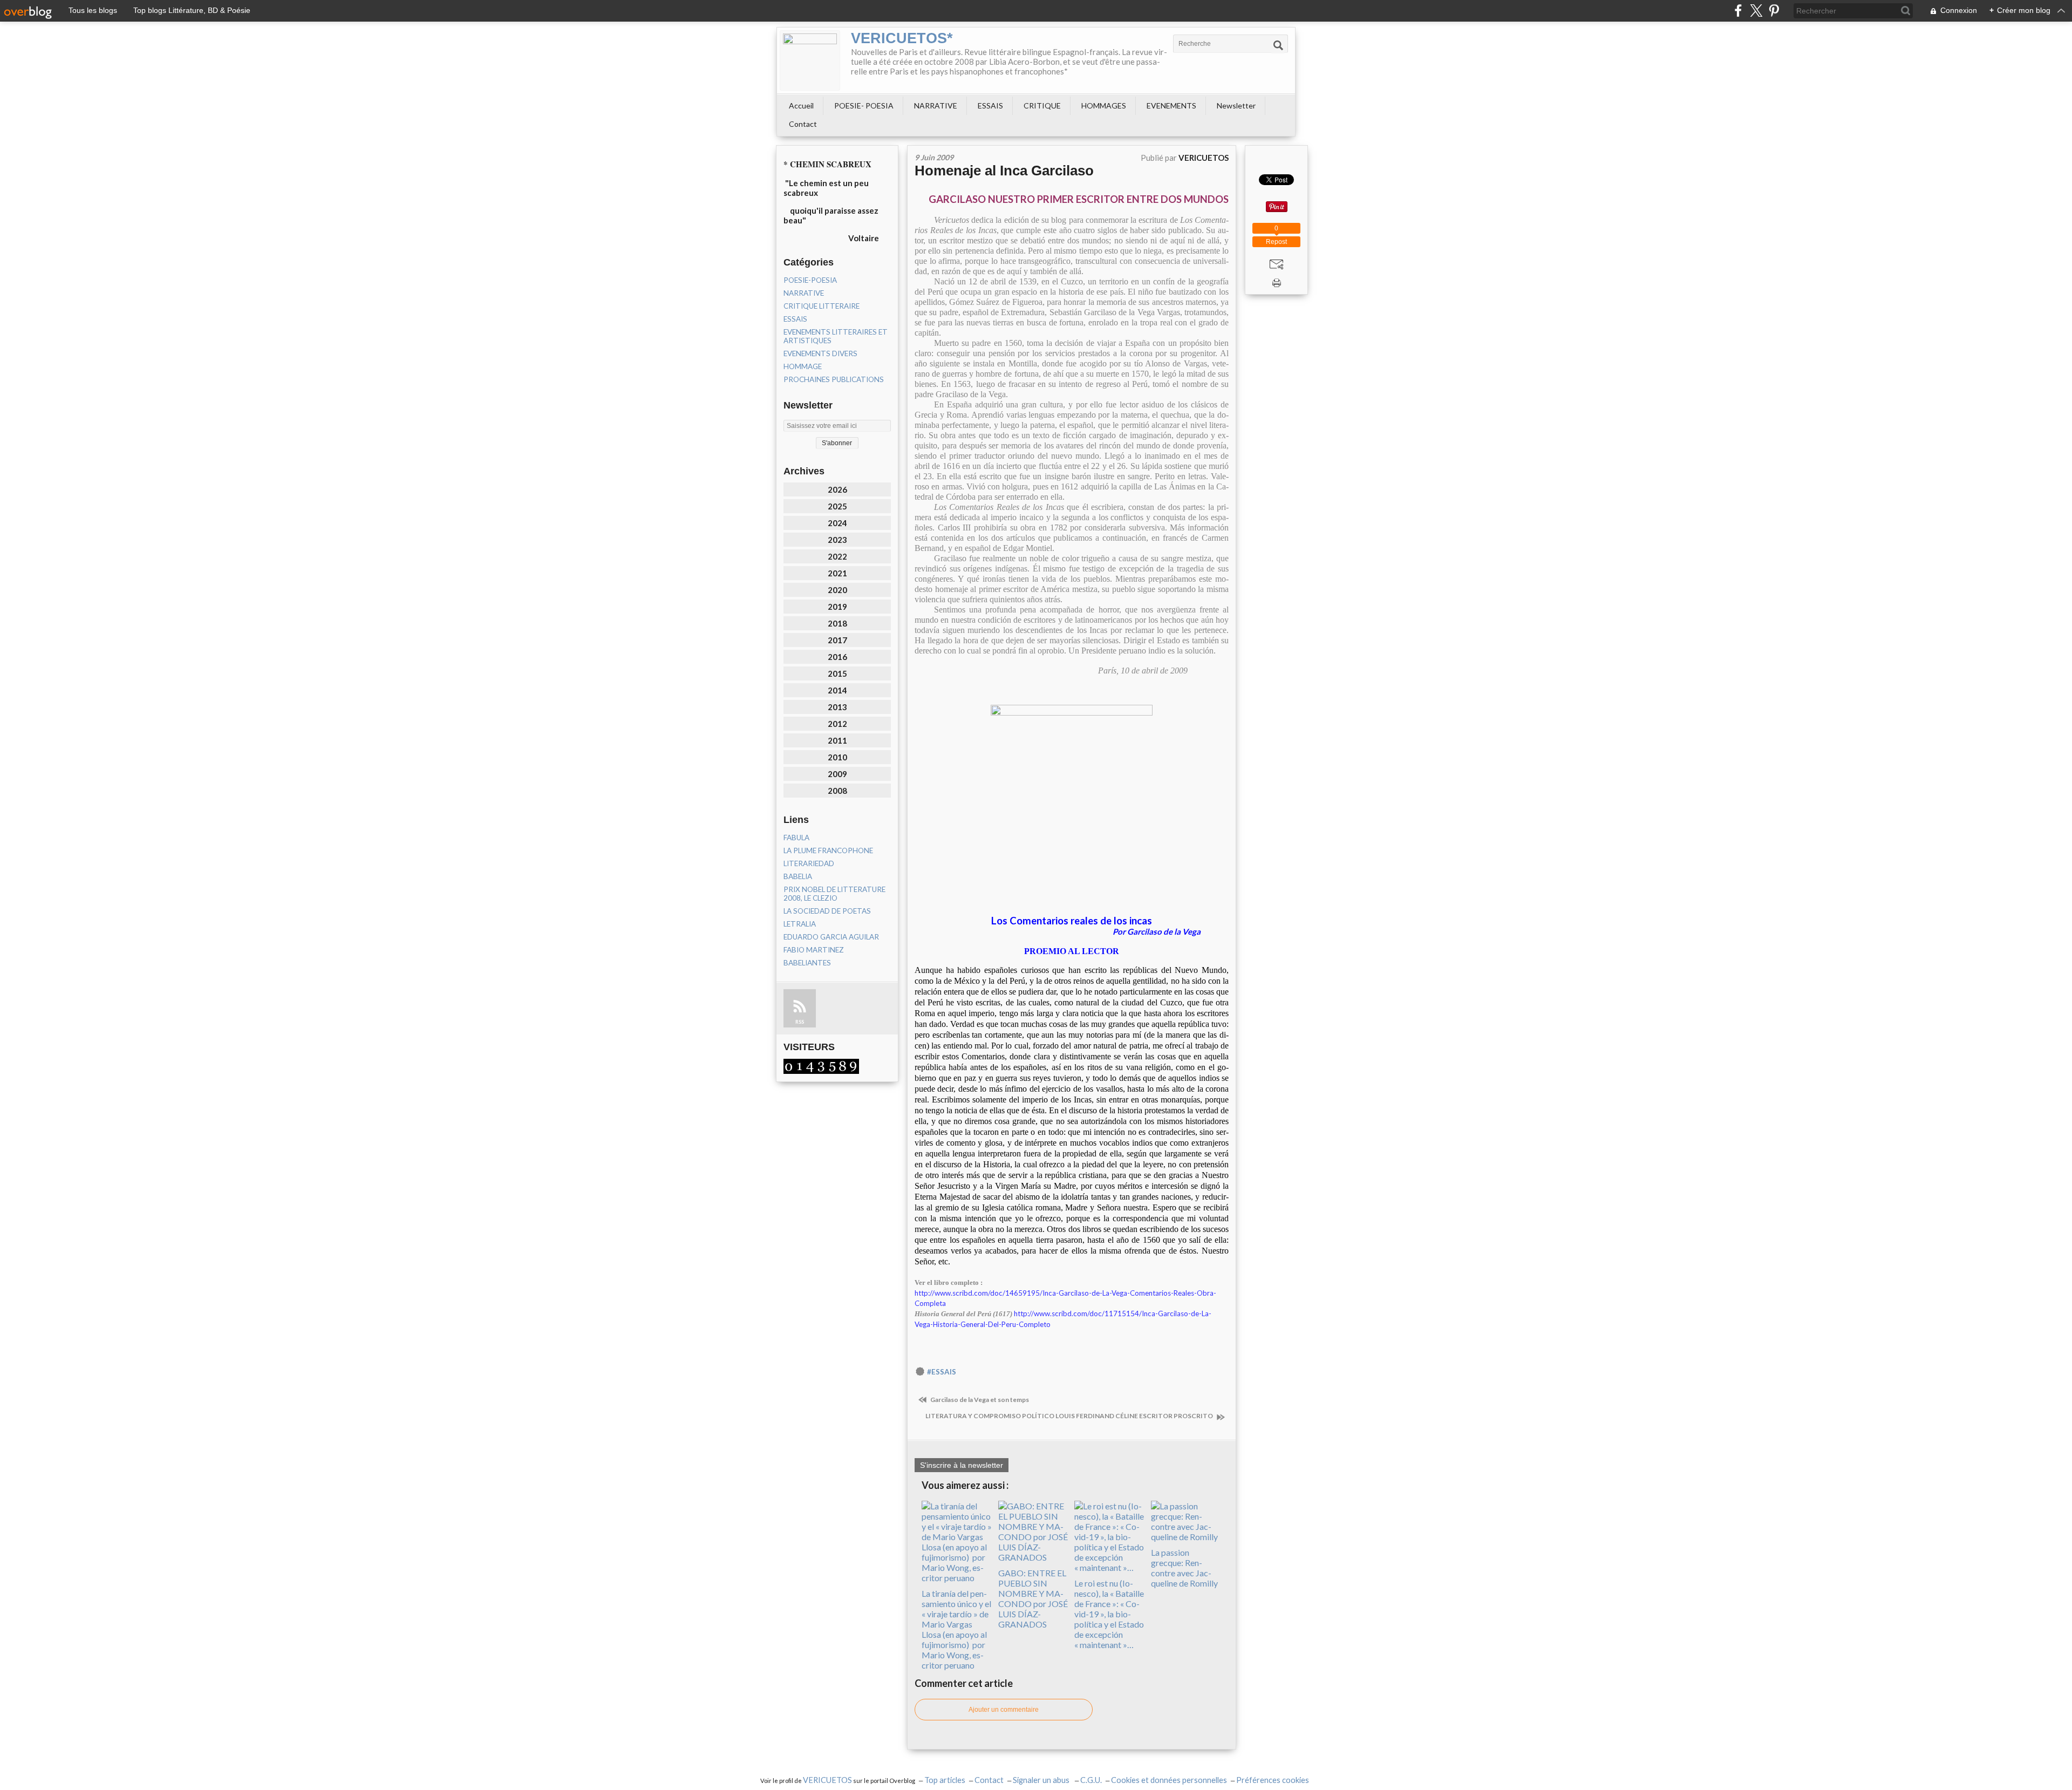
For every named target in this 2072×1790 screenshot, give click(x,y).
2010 (837, 757)
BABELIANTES (807, 963)
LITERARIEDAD (809, 863)
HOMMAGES (1104, 106)
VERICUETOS (827, 1780)
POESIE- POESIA (864, 106)
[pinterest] (1774, 11)
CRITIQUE (1042, 106)
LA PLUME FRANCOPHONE (828, 850)
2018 (837, 623)
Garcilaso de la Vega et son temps (979, 1400)
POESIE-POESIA (810, 280)
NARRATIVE (936, 106)
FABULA (796, 838)
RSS (800, 1022)
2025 (837, 506)
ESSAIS (990, 106)
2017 (837, 640)
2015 (837, 673)
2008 (837, 791)
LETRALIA (800, 924)
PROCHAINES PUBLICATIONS (834, 379)
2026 (837, 489)
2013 (837, 707)
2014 (837, 690)
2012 (837, 724)
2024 (837, 523)
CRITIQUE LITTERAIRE (822, 306)
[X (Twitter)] (1756, 11)
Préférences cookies (1273, 1780)
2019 (837, 607)
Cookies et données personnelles (1169, 1780)
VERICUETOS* (902, 38)
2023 (837, 540)
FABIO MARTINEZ (814, 950)
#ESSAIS (942, 1372)
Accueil (801, 106)
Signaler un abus (1042, 1780)
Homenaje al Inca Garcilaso (1004, 171)
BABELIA (798, 876)
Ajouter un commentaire (1004, 1710)
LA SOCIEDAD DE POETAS (827, 911)
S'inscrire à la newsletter (962, 1465)
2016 (837, 657)
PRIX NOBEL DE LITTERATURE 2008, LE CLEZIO (834, 894)
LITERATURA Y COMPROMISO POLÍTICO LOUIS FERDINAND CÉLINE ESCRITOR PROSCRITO (1070, 1416)
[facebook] (1738, 11)
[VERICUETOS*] (810, 60)
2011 (837, 740)
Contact (803, 124)
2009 (837, 774)
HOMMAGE (803, 366)
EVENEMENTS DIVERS (820, 353)
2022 (837, 556)
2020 (837, 590)
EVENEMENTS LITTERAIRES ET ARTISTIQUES (836, 336)
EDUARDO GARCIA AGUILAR (831, 937)
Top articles (945, 1780)
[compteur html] (821, 1065)
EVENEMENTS (1171, 106)
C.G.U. (1091, 1780)
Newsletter (1236, 106)
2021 (837, 573)
